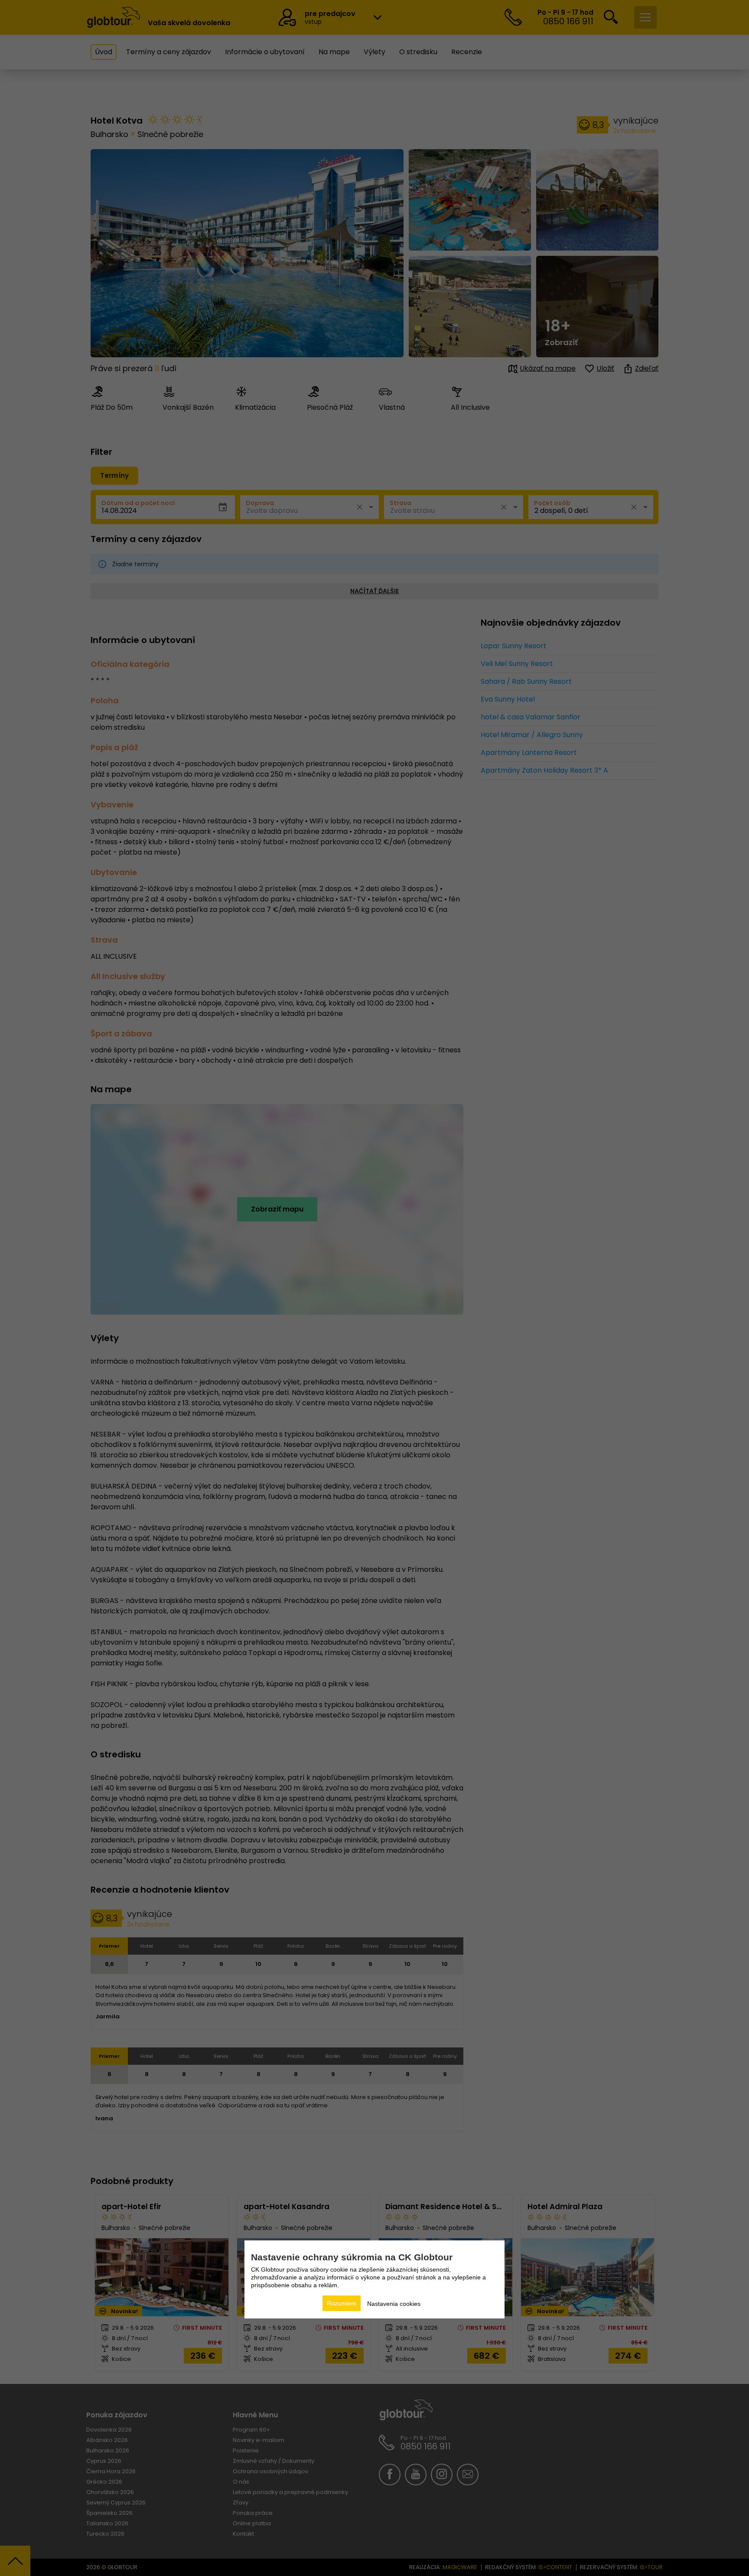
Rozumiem (342, 2303)
